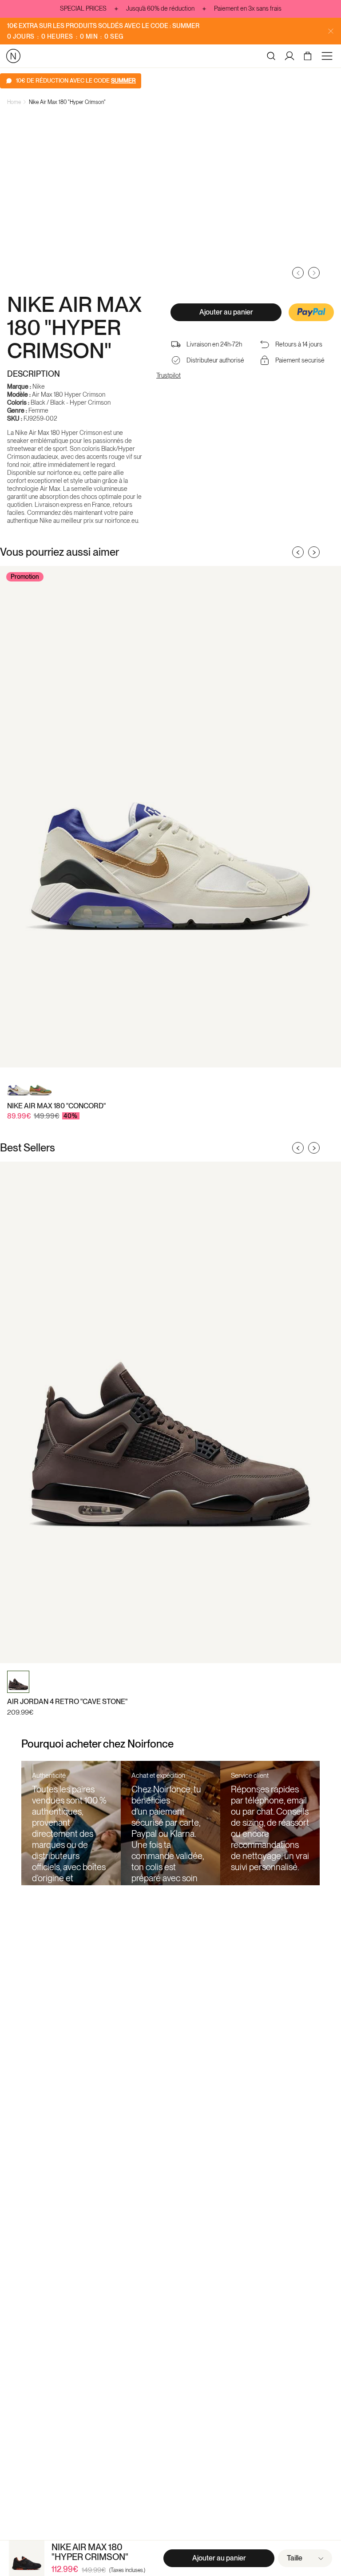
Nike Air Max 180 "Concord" (56, 1106)
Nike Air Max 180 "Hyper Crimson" (67, 102)
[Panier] (309, 56)
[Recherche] (271, 56)
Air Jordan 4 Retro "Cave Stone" (67, 1702)
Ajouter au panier (226, 312)
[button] (311, 313)
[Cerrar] (331, 31)
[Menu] (329, 56)
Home (14, 102)
